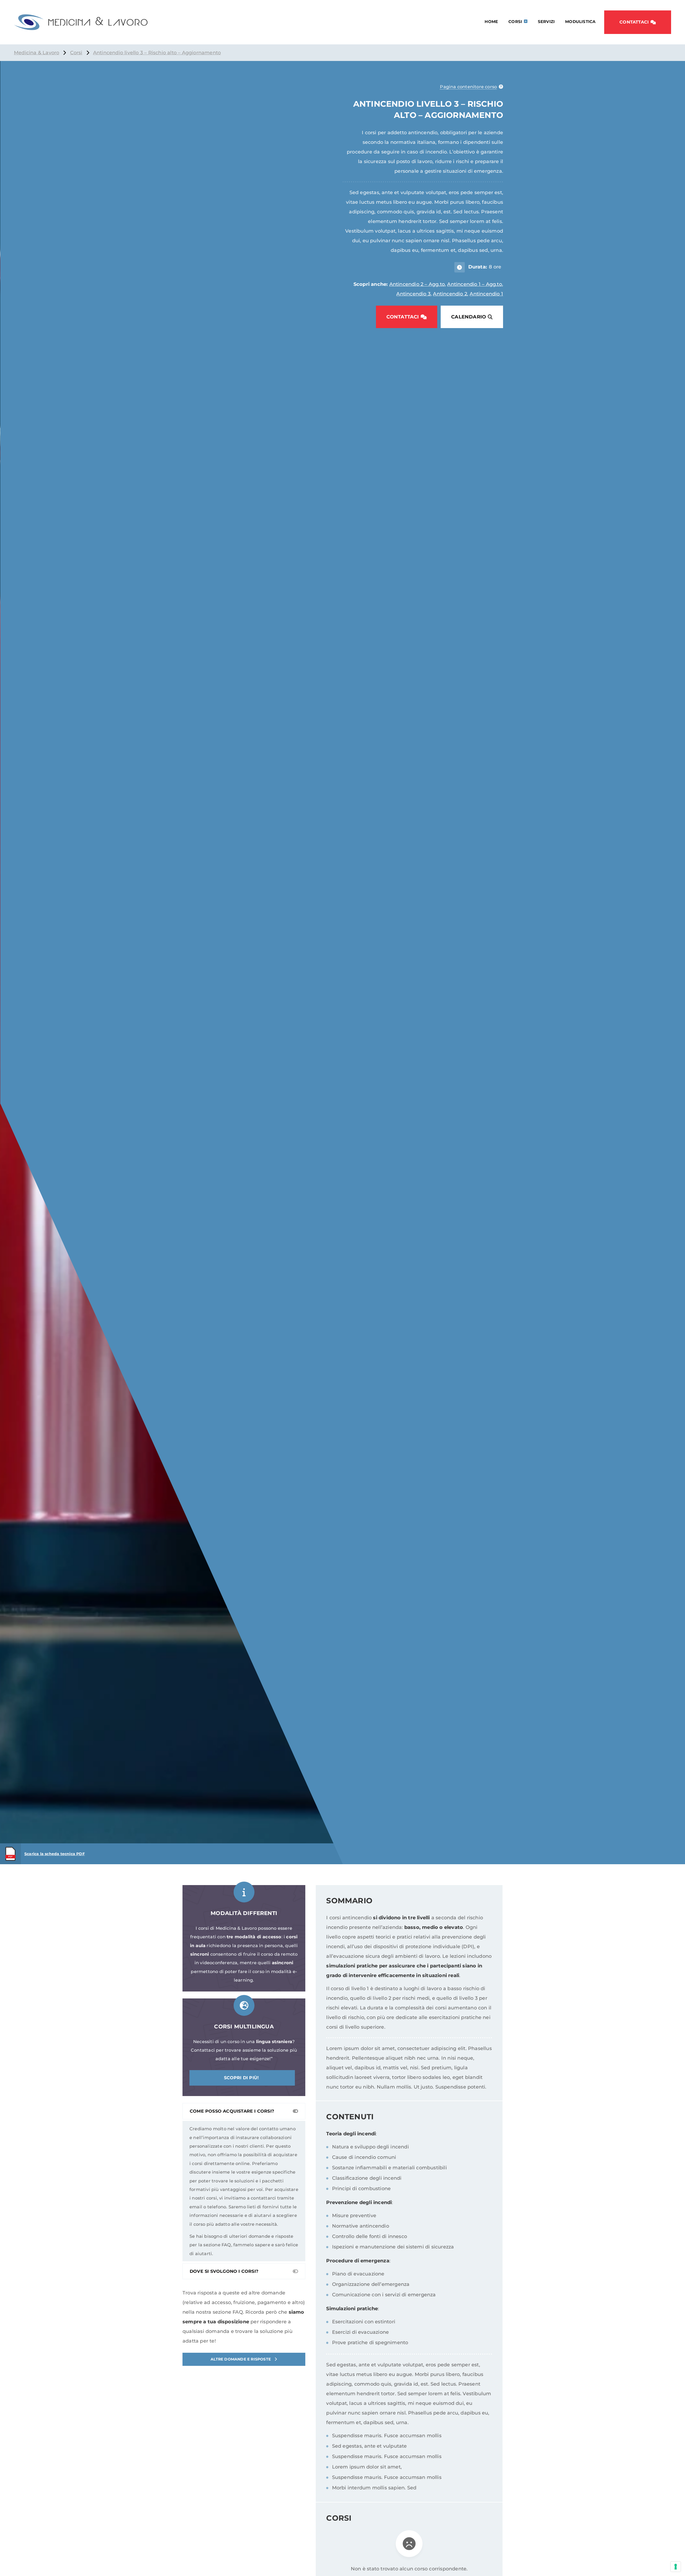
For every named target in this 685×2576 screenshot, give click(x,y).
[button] (638, 22)
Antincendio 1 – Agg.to (474, 284)
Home (491, 22)
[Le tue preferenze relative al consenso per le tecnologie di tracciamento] (676, 2567)
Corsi (515, 22)
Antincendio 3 (413, 294)
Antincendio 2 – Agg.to (417, 284)
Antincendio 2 (450, 294)
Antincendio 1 (486, 294)
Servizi (546, 22)
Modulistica (580, 22)
